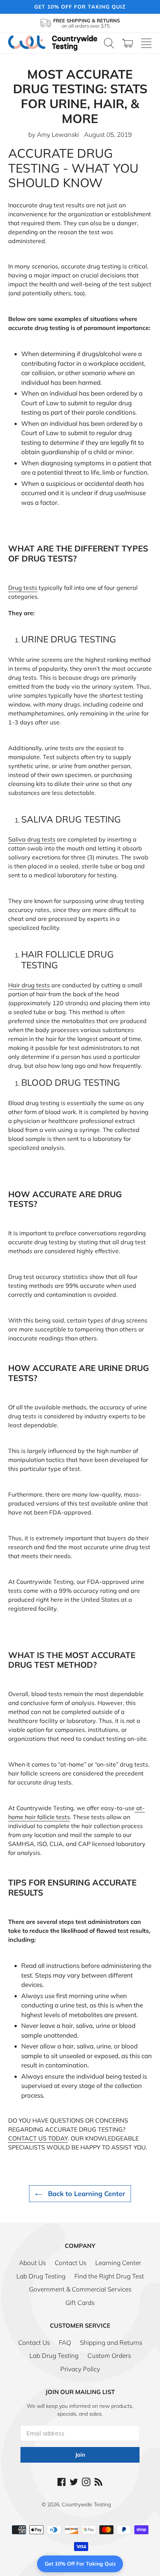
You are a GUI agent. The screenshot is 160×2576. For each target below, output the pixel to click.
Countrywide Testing (86, 2504)
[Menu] (146, 43)
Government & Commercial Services (80, 2289)
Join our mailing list (80, 2392)
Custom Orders (109, 2355)
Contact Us (71, 2263)
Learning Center (118, 2263)
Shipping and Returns (111, 2342)
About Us (32, 2263)
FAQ (65, 2342)
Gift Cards (80, 2303)
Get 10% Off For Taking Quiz (80, 2564)
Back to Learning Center (86, 2194)
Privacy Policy (80, 2369)
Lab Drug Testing (41, 2276)
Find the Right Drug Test (109, 2276)
